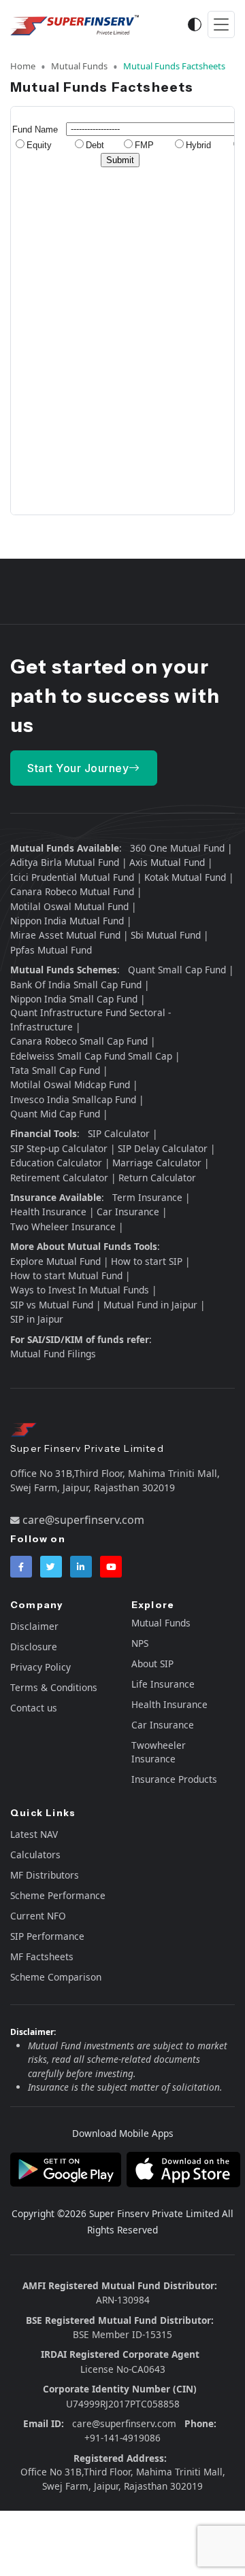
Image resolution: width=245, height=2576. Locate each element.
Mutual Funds (79, 66)
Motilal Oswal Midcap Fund (70, 1084)
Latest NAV (34, 1834)
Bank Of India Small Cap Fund (76, 985)
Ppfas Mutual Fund (51, 950)
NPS (140, 1643)
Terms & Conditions (54, 1687)
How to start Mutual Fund (66, 1275)
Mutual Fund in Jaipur (150, 1305)
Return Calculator (157, 1178)
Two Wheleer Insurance (63, 1226)
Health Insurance (48, 1212)
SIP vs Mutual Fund (52, 1305)
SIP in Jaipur (37, 1319)
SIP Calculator (119, 1133)
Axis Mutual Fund (167, 862)
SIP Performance (47, 1936)
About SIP (152, 1664)
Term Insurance (147, 1197)
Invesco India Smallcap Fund (73, 1099)
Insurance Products (174, 1779)
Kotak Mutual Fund (185, 877)
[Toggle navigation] (221, 25)
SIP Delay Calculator (163, 1148)
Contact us (34, 1708)
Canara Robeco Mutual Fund (72, 891)
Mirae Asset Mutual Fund (65, 935)
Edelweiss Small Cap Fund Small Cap (91, 1056)
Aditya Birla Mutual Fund (65, 862)
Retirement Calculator (59, 1178)
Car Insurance (128, 1212)
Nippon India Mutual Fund (67, 921)
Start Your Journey (78, 768)
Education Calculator (56, 1163)
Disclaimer (34, 1626)
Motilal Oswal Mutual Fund (69, 906)
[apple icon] (181, 2168)
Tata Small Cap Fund (55, 1070)
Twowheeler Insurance (159, 1752)
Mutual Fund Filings (53, 1354)
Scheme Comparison (56, 1977)
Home (23, 66)
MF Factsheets (42, 1956)
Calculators (35, 1855)
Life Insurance (163, 1684)
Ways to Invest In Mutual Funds (80, 1290)
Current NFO (38, 1916)
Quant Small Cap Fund (177, 970)
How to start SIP (147, 1261)
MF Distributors (45, 1875)
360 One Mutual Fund (177, 848)
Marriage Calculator (157, 1163)
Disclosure (34, 1647)
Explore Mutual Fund (55, 1261)
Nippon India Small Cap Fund (74, 999)
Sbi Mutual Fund (166, 935)
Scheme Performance (58, 1895)
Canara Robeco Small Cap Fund (79, 1041)
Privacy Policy (40, 1667)
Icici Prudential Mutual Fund (72, 877)
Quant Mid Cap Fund (55, 1114)
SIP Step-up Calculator (59, 1148)
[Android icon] (66, 2168)
